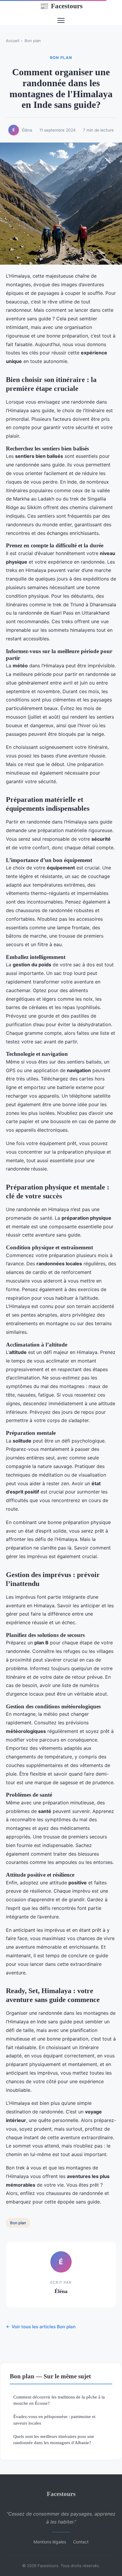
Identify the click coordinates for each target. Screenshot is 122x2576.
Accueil (13, 41)
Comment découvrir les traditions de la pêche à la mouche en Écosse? (59, 2400)
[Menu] (61, 20)
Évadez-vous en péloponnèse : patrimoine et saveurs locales (54, 2420)
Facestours (61, 6)
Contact (81, 2542)
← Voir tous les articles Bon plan (41, 2327)
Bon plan (33, 41)
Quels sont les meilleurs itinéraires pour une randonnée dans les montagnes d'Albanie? (54, 2439)
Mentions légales (50, 2542)
